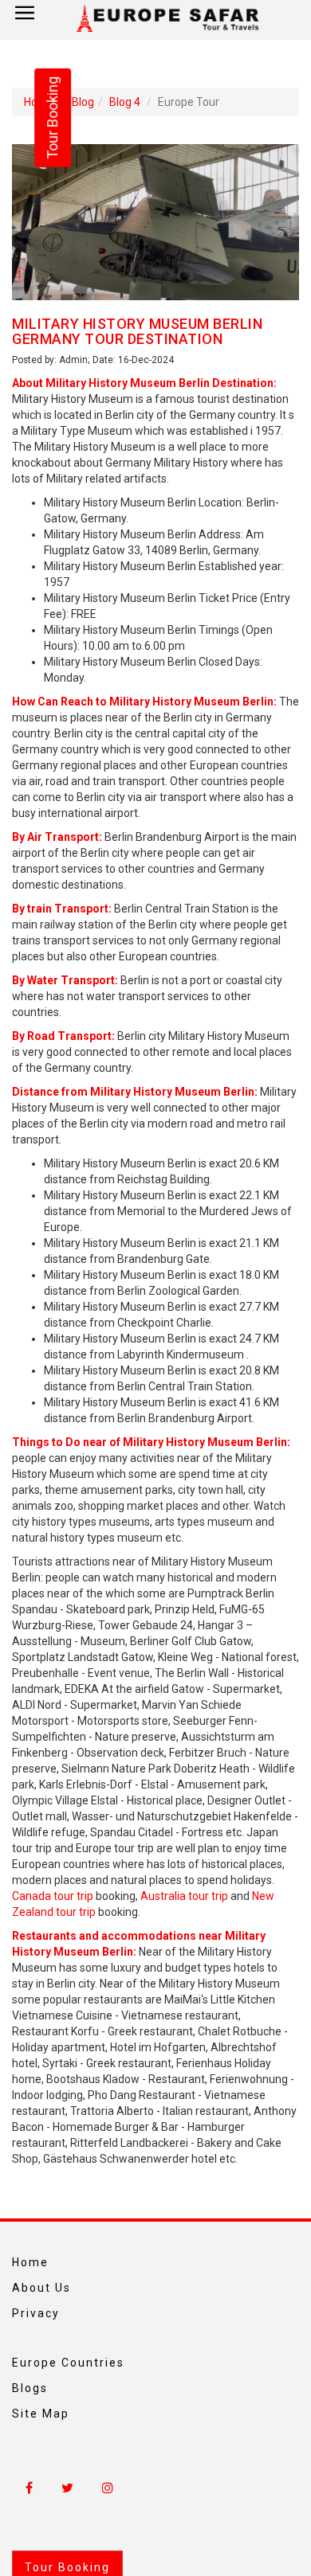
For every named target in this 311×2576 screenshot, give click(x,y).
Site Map (41, 2414)
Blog (83, 102)
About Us (41, 2288)
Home (30, 2262)
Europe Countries (68, 2363)
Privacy (36, 2313)
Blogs (30, 2388)
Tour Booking (52, 118)
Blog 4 (125, 102)
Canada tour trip (53, 1896)
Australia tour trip (184, 1896)
